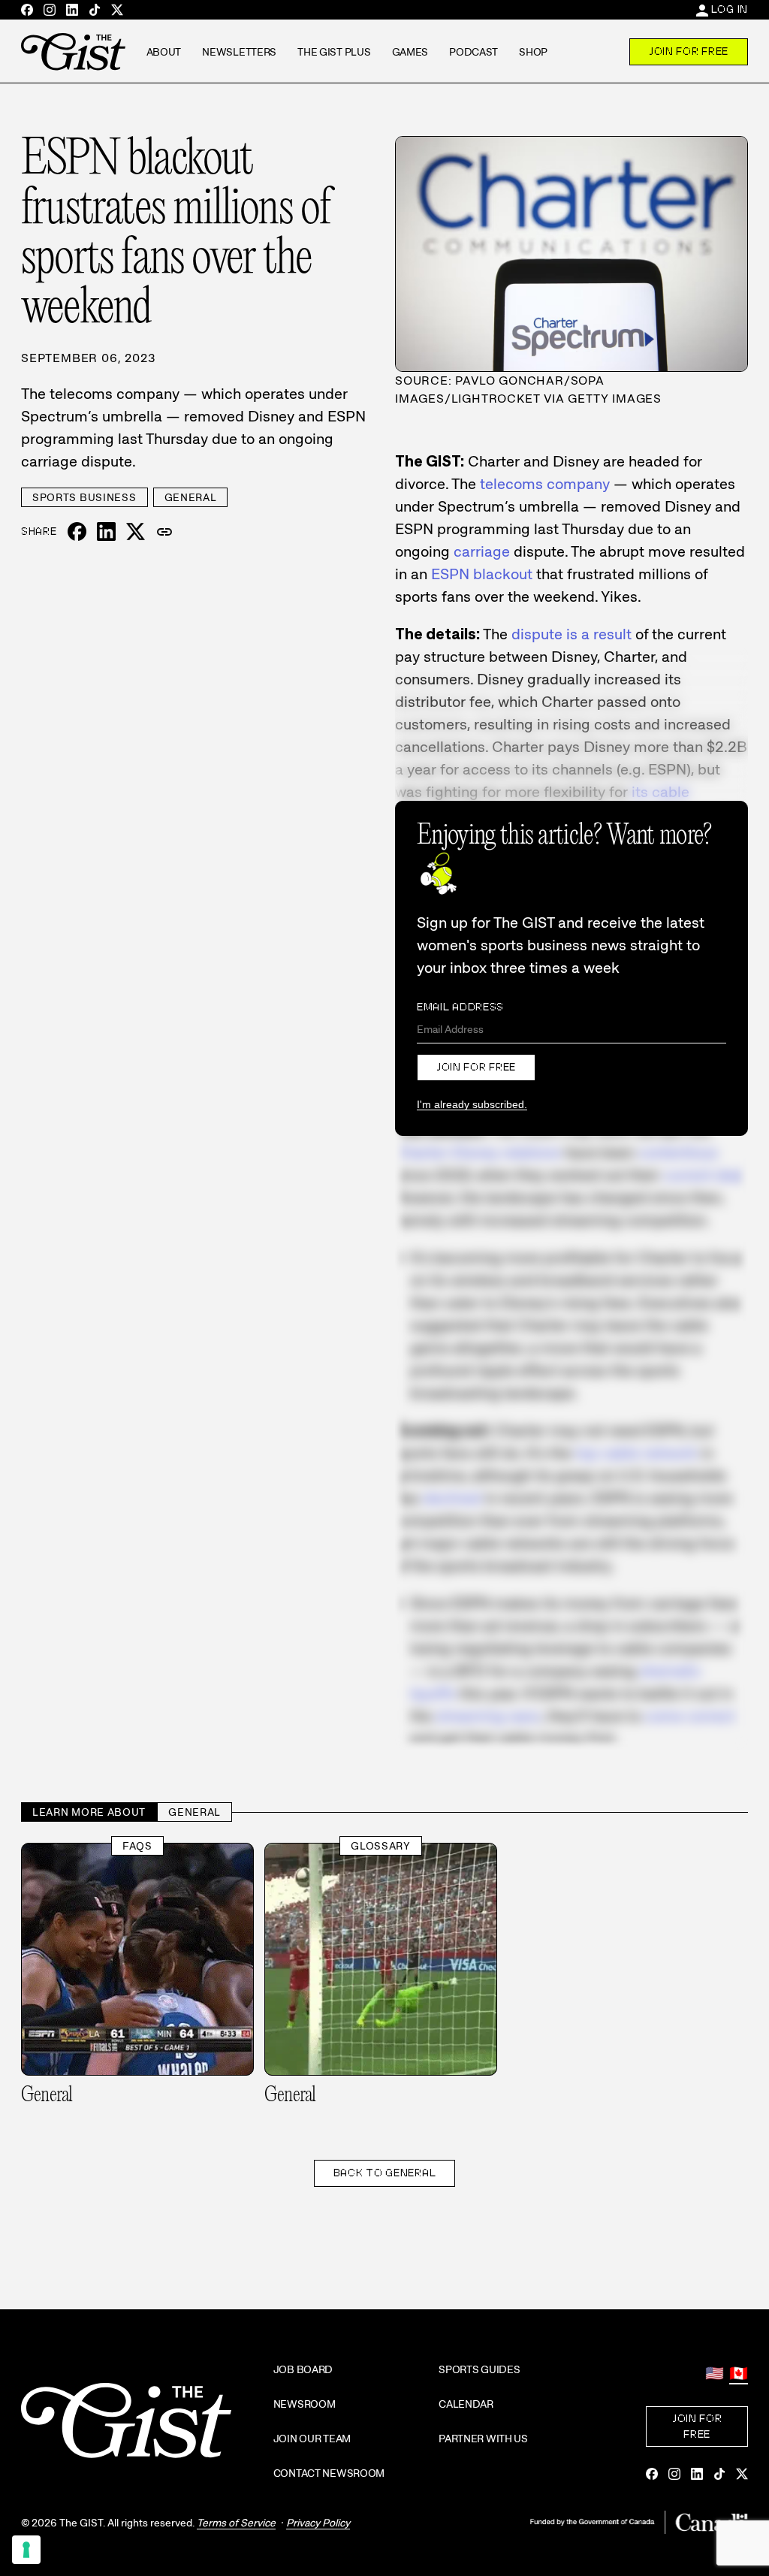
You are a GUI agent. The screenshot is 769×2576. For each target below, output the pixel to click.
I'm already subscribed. (472, 1104)
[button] (164, 532)
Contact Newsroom (329, 2473)
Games (410, 52)
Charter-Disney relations (478, 1152)
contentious (678, 1152)
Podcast (473, 52)
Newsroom (305, 2404)
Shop (533, 52)
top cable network (636, 1453)
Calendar (466, 2404)
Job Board (303, 2369)
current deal (704, 1175)
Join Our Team (312, 2439)
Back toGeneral (385, 2173)
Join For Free (689, 51)
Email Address (460, 1007)
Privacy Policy (318, 2523)
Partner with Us (483, 2439)
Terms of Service (236, 2523)
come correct (690, 1716)
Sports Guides (479, 2369)
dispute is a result (571, 634)
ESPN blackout (482, 574)
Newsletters (239, 52)
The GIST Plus (334, 52)
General (191, 497)
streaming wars (488, 1716)
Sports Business (84, 497)
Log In (730, 9)
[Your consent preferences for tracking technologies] (26, 2550)
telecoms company (545, 484)
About (164, 52)
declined (452, 1498)
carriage (482, 551)
